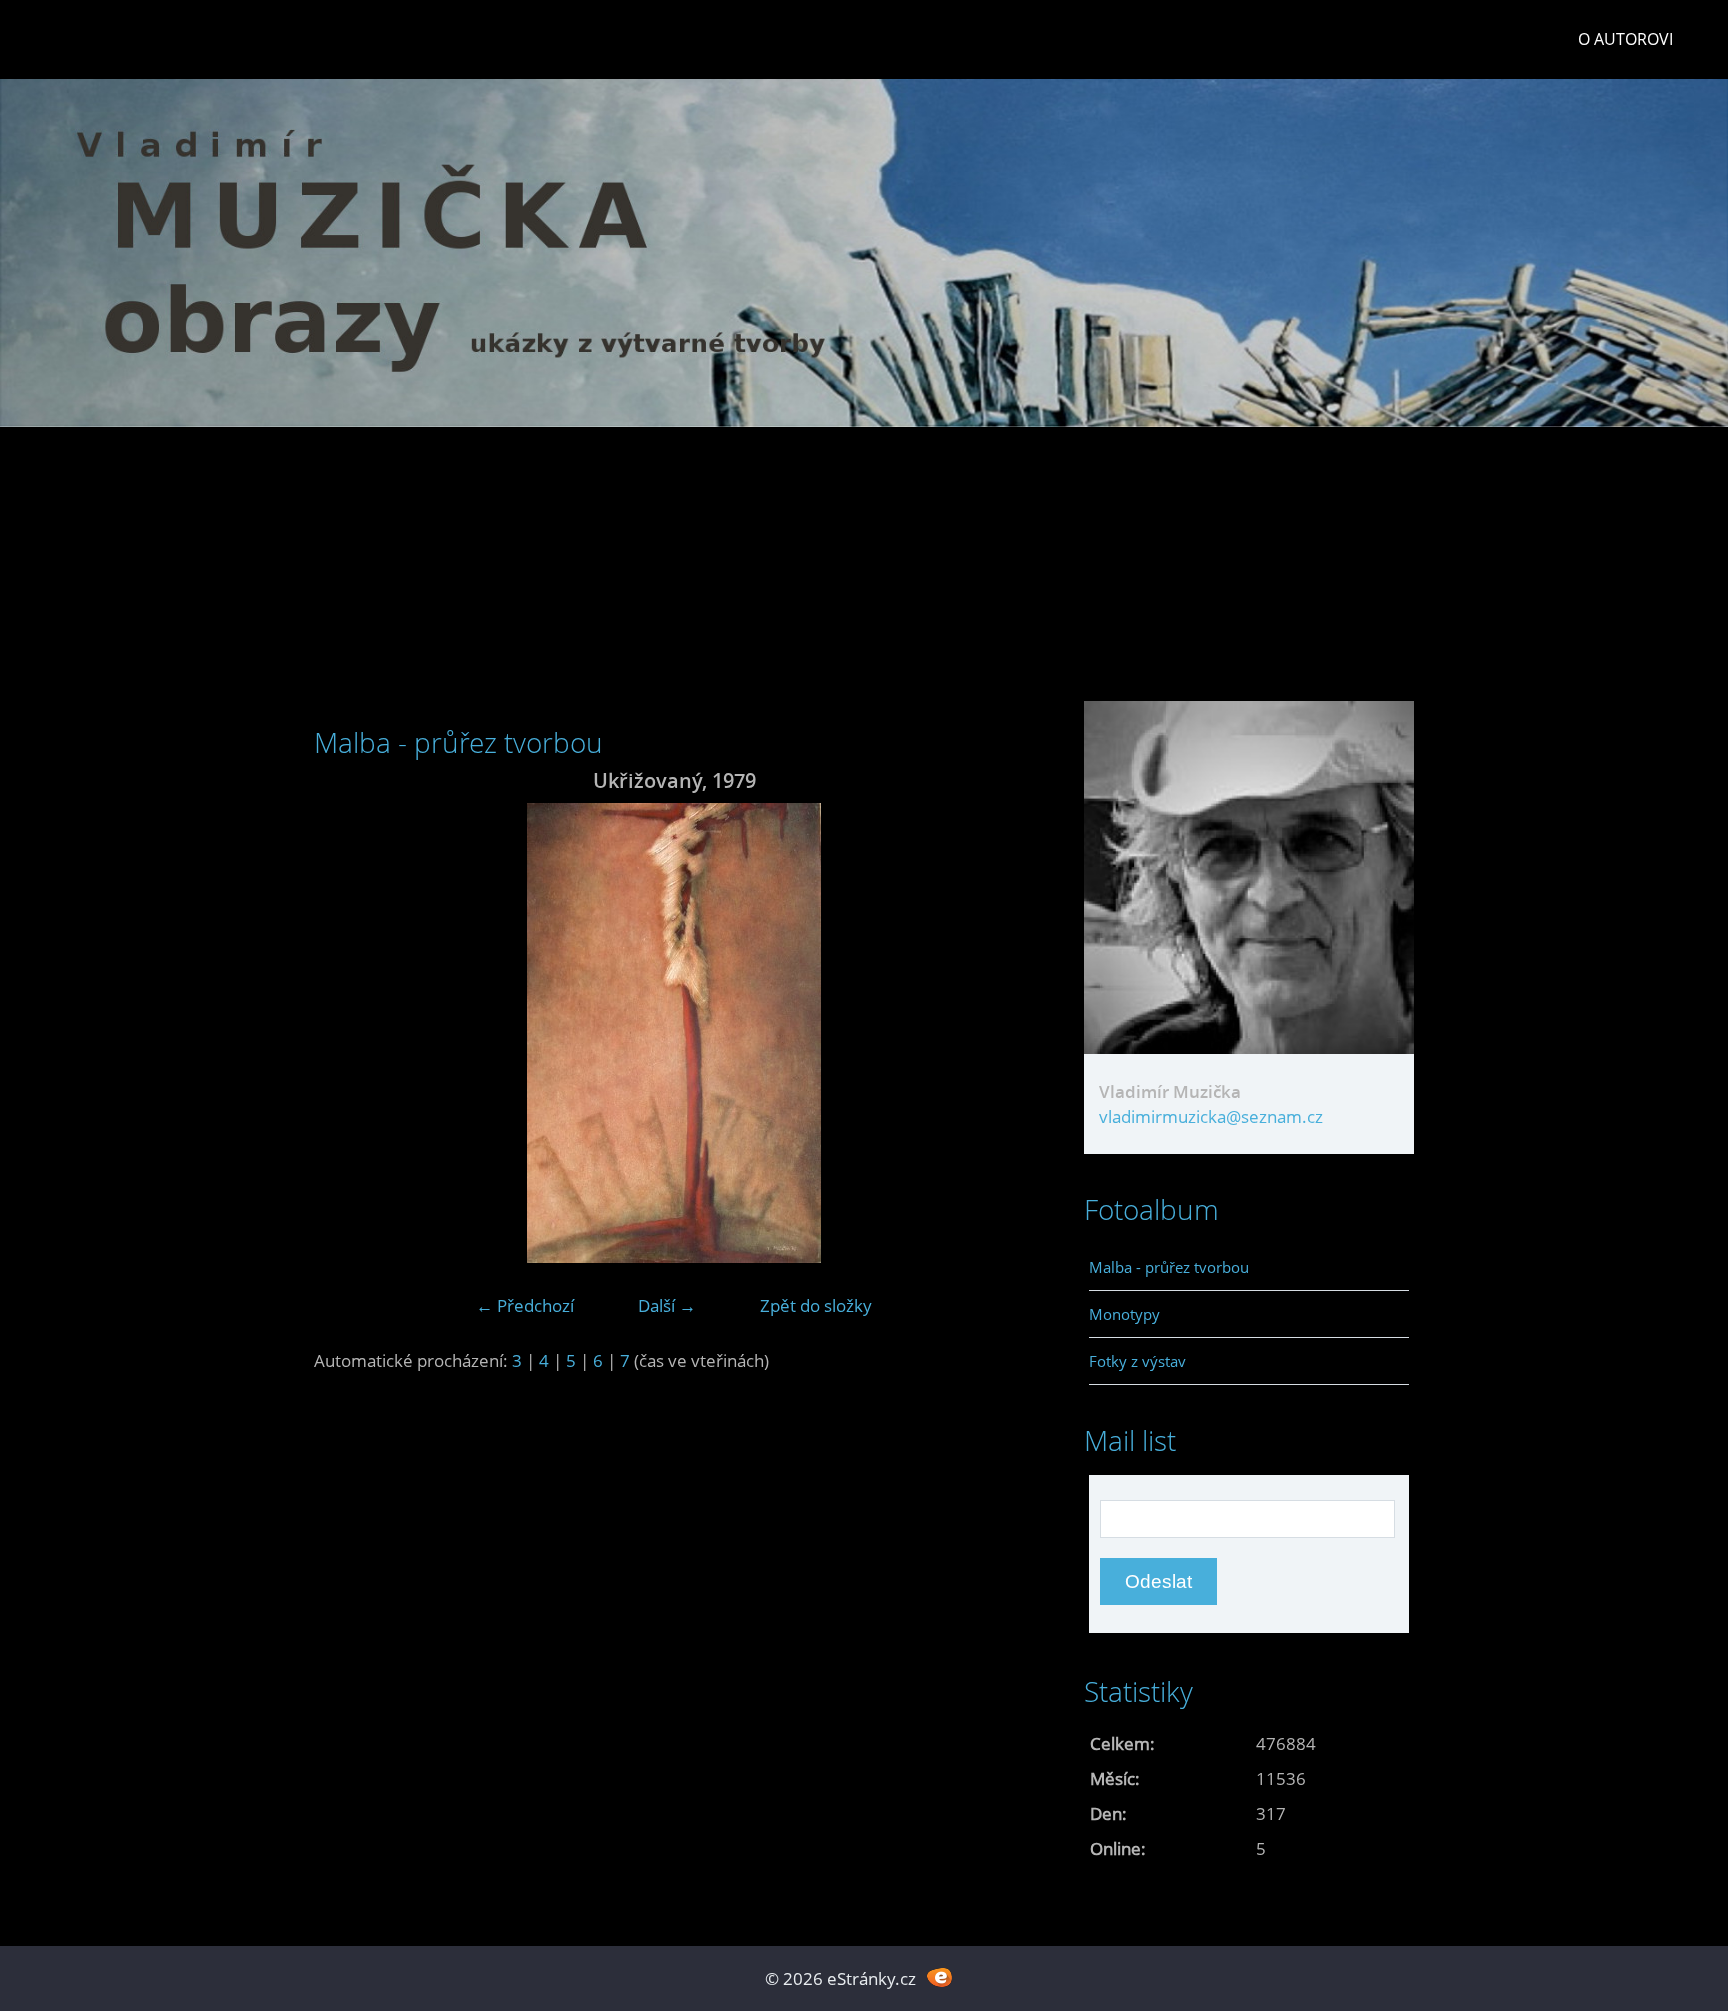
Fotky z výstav (1137, 1361)
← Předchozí (525, 1305)
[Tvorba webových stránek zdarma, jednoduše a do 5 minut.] (939, 1976)
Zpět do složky (816, 1305)
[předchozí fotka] (346, 1033)
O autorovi (1625, 39)
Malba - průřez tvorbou (1169, 1267)
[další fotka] (1001, 1033)
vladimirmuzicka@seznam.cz (1211, 1116)
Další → (667, 1305)
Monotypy (1124, 1314)
